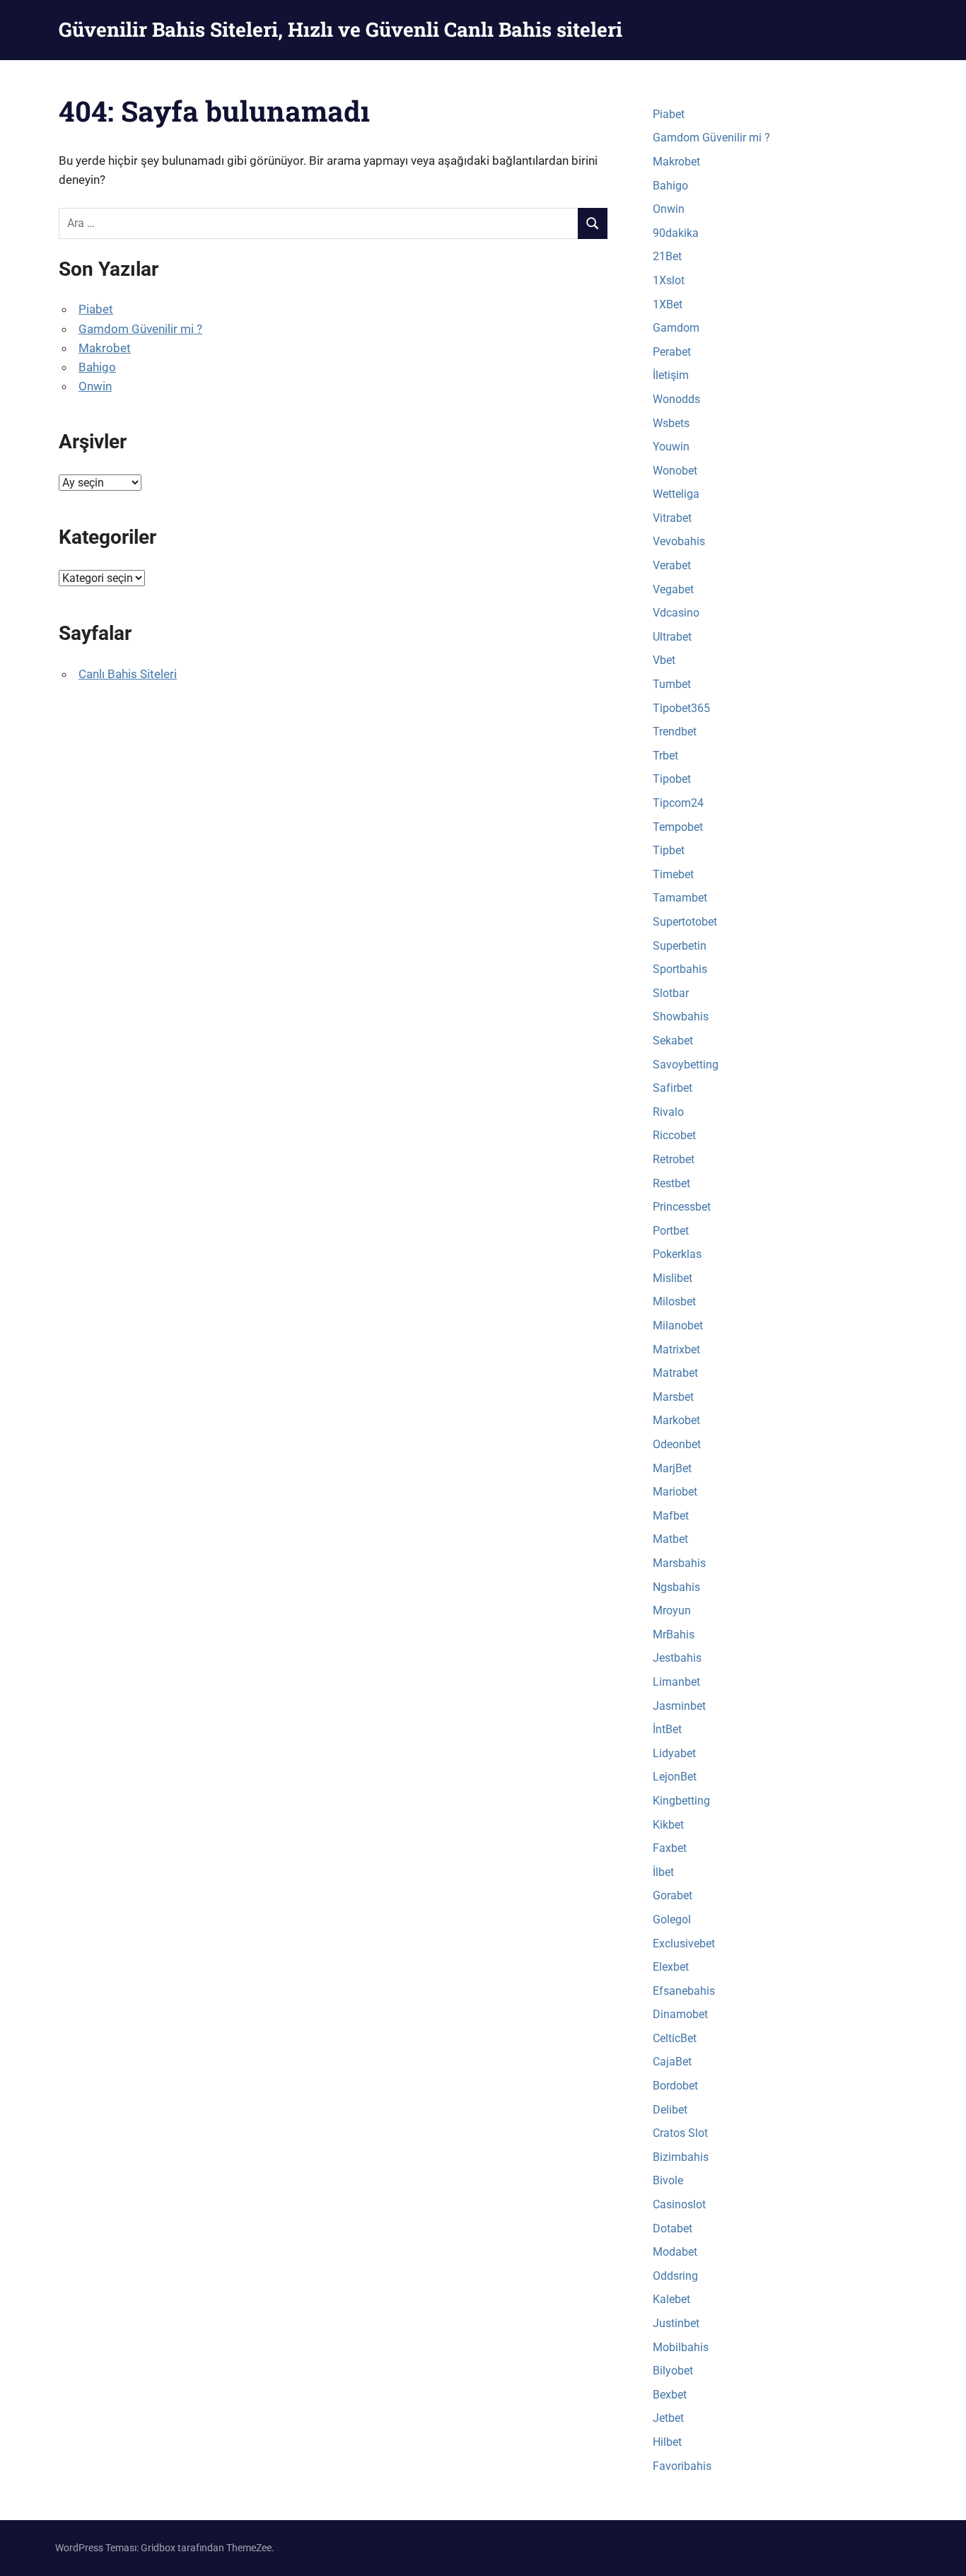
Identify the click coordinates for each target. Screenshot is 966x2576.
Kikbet (668, 1825)
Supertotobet (685, 922)
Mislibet (673, 1278)
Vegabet (673, 589)
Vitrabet (672, 518)
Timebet (673, 874)
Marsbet (673, 1397)
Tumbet (672, 684)
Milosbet (674, 1301)
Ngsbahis (676, 1587)
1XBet (668, 304)
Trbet (665, 756)
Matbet (670, 1539)
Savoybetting (686, 1065)
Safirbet (673, 1088)
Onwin (95, 386)
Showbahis (681, 1016)
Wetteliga (676, 494)
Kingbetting (681, 1801)
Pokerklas (677, 1254)
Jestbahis (677, 1658)
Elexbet (671, 1967)
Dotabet (673, 2228)
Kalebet (671, 2299)
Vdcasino (676, 613)
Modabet (675, 2252)
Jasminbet (679, 1706)
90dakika (676, 233)
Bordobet (675, 2086)
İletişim (671, 375)
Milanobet (678, 1325)
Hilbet (667, 2442)
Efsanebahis (684, 1991)
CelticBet (675, 2038)
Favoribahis (682, 2466)
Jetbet (668, 2418)
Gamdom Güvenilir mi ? (140, 329)
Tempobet (678, 827)
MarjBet (672, 1468)
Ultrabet (672, 637)
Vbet (664, 660)
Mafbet (671, 1516)
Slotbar (671, 993)
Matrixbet (676, 1350)
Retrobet (674, 1159)
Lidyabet (674, 1753)
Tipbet (669, 850)
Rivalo (668, 1112)
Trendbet (675, 732)
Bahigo (97, 367)
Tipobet (672, 779)
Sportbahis (680, 969)
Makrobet (105, 348)
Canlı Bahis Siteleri (128, 674)
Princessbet (682, 1207)
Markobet (676, 1420)
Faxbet (670, 1848)
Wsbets (671, 423)
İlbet (663, 1872)
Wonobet (675, 471)
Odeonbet (677, 1444)
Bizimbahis (681, 2157)
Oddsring (675, 2276)
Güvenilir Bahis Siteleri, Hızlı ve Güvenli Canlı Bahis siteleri (341, 29)
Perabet (672, 352)
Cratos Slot (680, 2133)
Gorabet (673, 1895)
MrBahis (674, 1634)
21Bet (667, 256)
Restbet (671, 1183)
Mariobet (675, 1492)
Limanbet (676, 1682)
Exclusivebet (684, 1943)
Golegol (672, 1919)
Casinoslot (679, 2204)
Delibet (670, 2110)
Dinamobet (680, 2014)
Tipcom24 (678, 803)
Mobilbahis (681, 2347)
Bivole (668, 2180)
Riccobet (674, 1135)
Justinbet (676, 2323)
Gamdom (676, 328)
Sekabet (673, 1041)
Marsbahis (679, 1563)
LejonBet (675, 1777)
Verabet (672, 565)
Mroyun (672, 1610)
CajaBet (672, 2062)
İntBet (667, 1729)
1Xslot (669, 280)
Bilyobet (673, 2371)
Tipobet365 (681, 708)
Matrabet (675, 1373)
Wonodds (676, 399)
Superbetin (680, 946)
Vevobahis (679, 541)
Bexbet (670, 2395)
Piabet (96, 309)
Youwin (671, 447)
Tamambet (680, 898)
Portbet (671, 1231)
